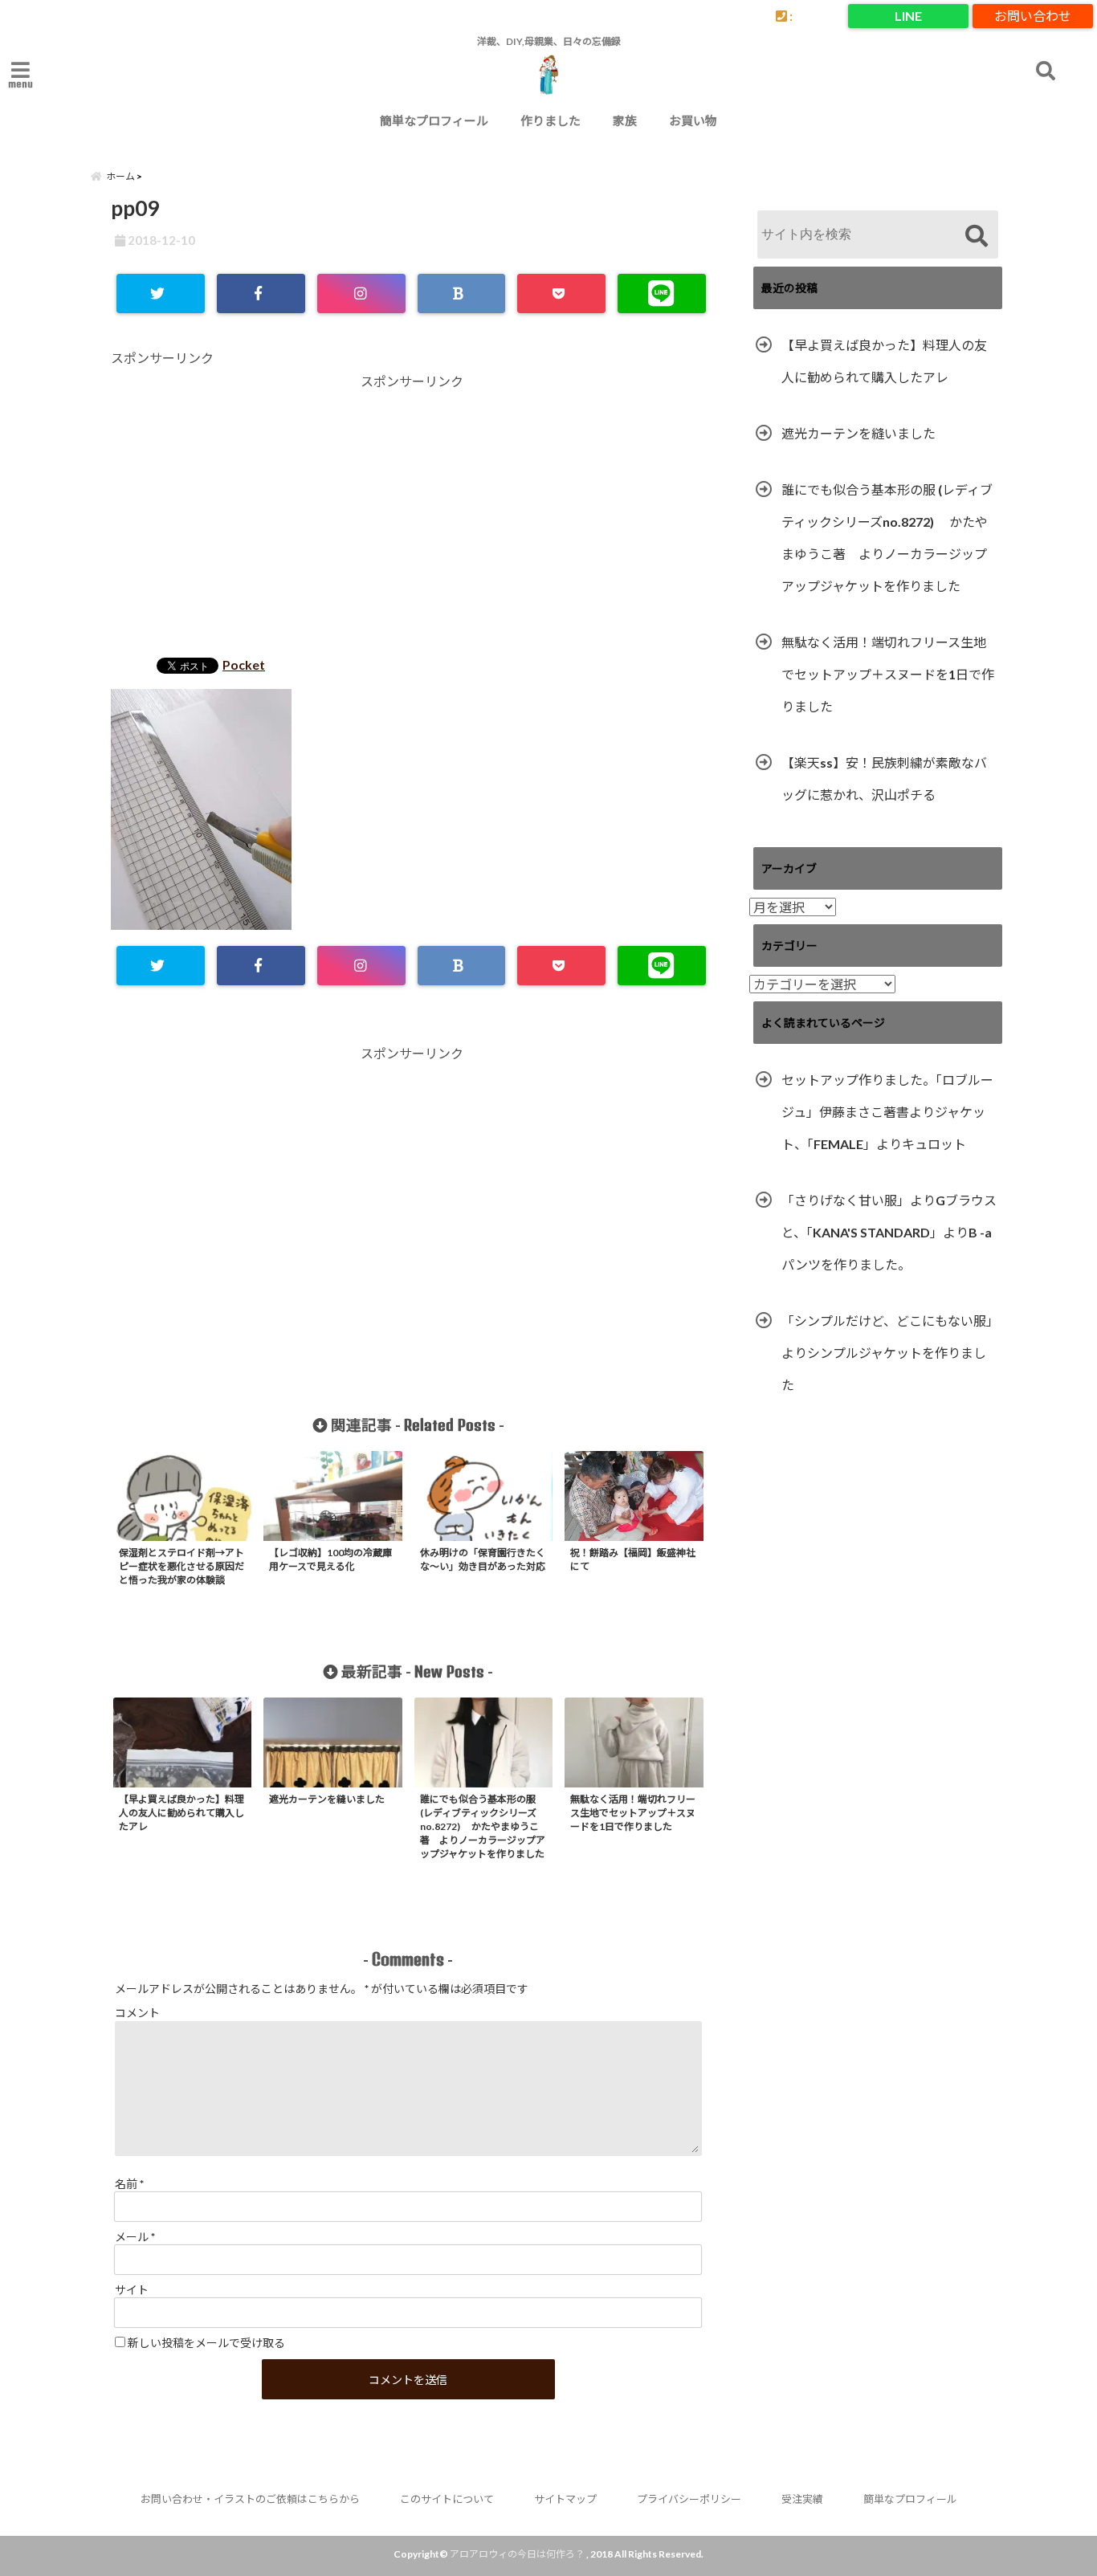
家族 (625, 120)
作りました (551, 120)
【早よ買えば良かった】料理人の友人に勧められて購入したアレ (884, 361)
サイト (132, 2290)
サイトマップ (565, 2499)
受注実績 (802, 2499)
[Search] (976, 236)
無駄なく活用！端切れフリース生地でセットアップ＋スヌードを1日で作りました (888, 674)
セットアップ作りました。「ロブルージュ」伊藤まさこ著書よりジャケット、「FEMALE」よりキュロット (887, 1112)
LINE (908, 16)
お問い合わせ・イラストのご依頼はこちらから (250, 2499)
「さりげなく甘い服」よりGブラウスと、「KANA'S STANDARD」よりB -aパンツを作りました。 (889, 1232)
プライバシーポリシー (689, 2499)
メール (135, 2237)
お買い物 (693, 120)
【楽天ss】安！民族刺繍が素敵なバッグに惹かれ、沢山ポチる (884, 779)
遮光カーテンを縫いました (858, 433)
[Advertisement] (412, 518)
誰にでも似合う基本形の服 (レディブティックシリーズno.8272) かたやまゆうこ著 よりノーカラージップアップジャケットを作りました (887, 538)
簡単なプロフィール (434, 120)
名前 (129, 2184)
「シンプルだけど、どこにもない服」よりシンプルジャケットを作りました (887, 1353)
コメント (137, 2013)
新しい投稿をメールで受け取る (206, 2343)
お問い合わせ (1033, 16)
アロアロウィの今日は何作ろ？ (517, 2554)
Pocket (244, 664)
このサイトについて (447, 2499)
